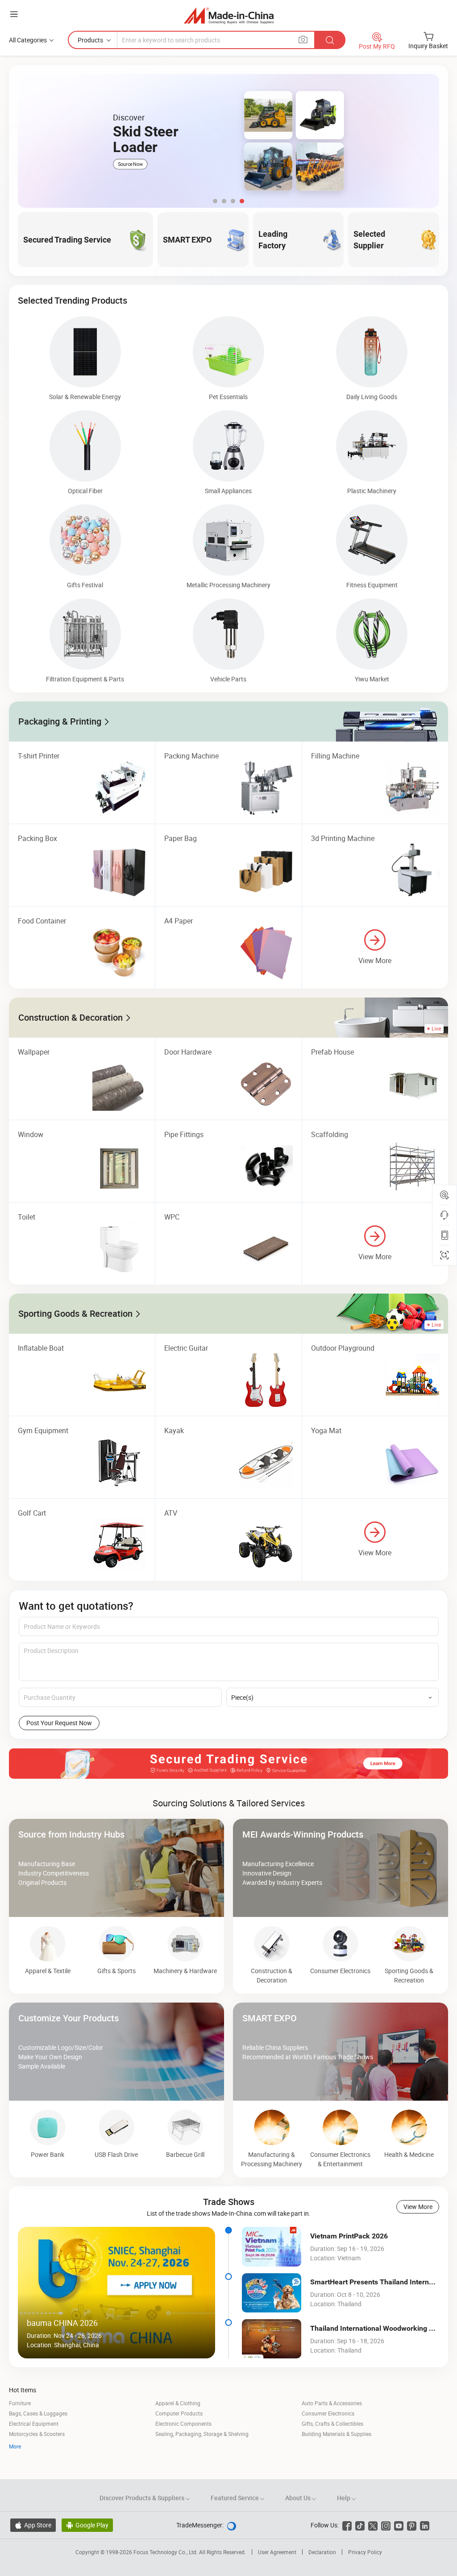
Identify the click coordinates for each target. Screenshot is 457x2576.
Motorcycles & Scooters (37, 2434)
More (15, 2446)
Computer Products (179, 2413)
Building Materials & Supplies (337, 2434)
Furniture (20, 2403)
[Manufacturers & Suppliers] (229, 15)
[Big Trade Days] (228, 141)
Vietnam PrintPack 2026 (349, 2236)
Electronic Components (183, 2424)
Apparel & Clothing (178, 2403)
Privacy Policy (365, 2552)
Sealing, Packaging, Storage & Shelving (202, 2434)
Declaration (322, 2552)
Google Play (87, 2525)
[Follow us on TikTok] (360, 2525)
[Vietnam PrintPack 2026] (272, 2246)
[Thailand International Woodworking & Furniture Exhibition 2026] (272, 2339)
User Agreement (277, 2552)
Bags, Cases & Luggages (38, 2413)
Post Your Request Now (59, 1723)
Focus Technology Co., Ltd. (166, 2552)
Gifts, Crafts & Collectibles (332, 2424)
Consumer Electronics (328, 2413)
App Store (33, 2525)
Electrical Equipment (34, 2424)
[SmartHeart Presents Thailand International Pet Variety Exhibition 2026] (272, 2293)
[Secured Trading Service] (228, 1764)
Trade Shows (229, 2202)
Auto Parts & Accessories (332, 2403)
